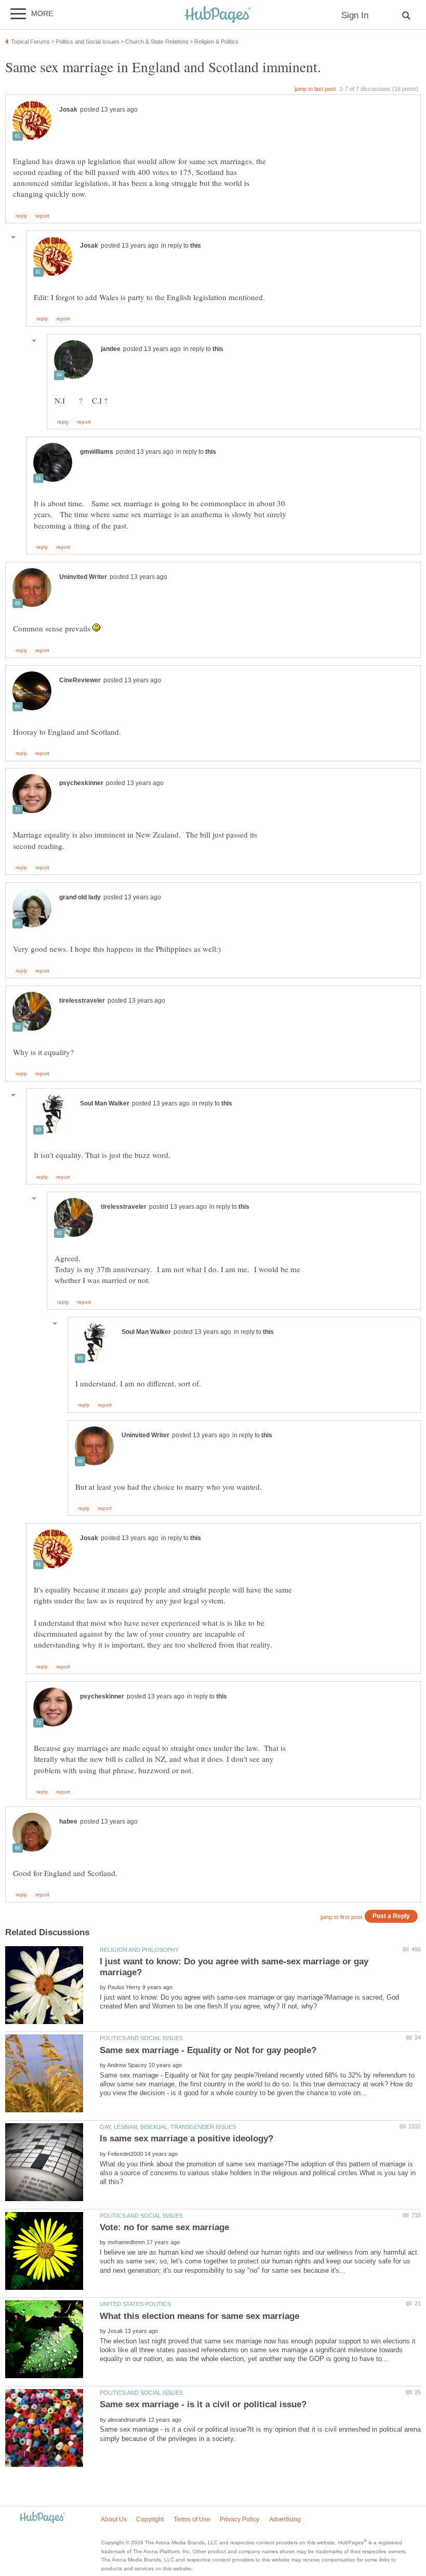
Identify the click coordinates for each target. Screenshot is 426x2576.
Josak (68, 110)
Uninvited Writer (83, 577)
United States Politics (135, 2304)
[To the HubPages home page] (42, 2518)
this (196, 246)
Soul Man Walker (105, 1103)
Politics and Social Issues (141, 2038)
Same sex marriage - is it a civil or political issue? (203, 2404)
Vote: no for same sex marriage (164, 2227)
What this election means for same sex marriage (199, 2316)
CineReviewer (80, 680)
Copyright (150, 2519)
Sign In (355, 15)
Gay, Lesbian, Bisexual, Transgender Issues (168, 2127)
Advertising (285, 2519)
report (42, 216)
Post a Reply (391, 1916)
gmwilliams (97, 452)
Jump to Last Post (315, 89)
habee (68, 1822)
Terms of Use (192, 2519)
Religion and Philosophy (139, 1950)
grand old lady (80, 897)
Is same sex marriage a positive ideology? (187, 2139)
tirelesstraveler (82, 1001)
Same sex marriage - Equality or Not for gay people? (208, 2050)
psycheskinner (81, 783)
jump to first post (341, 1917)
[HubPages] (218, 15)
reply (21, 216)
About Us (114, 2519)
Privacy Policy (239, 2519)
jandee (111, 349)
